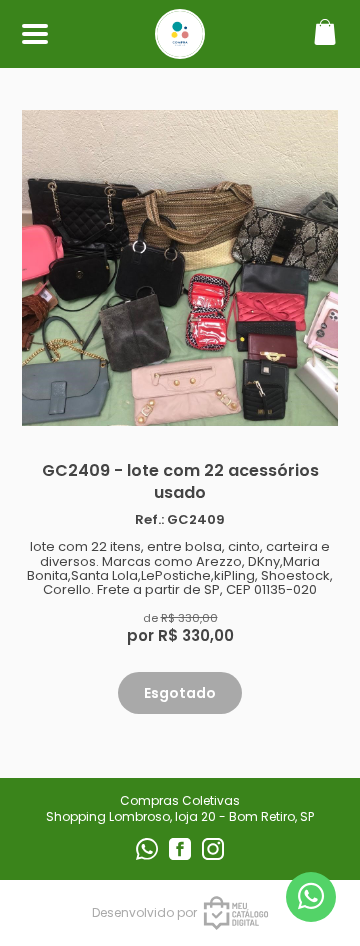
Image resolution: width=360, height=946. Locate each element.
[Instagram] (213, 855)
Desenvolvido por (144, 912)
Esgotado (180, 693)
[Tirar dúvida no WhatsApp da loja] (311, 896)
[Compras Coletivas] (180, 48)
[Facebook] (181, 855)
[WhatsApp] (148, 855)
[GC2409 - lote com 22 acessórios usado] (180, 268)
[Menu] (35, 34)
